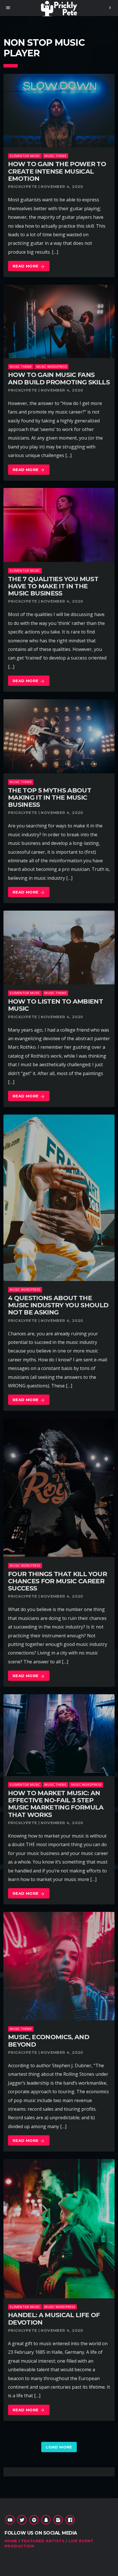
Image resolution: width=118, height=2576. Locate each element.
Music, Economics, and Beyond (49, 2041)
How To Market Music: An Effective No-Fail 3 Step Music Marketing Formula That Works (56, 1804)
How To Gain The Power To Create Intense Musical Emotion (57, 171)
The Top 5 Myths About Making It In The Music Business (50, 798)
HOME (11, 2541)
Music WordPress (52, 367)
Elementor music (25, 156)
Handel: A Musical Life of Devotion (54, 2319)
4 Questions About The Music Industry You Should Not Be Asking (58, 1305)
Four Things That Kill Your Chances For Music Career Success (57, 1581)
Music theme (55, 156)
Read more (29, 266)
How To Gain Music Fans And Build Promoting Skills (59, 378)
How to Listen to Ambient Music (55, 1005)
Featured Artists (43, 2541)
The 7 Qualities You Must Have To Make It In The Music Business (53, 586)
